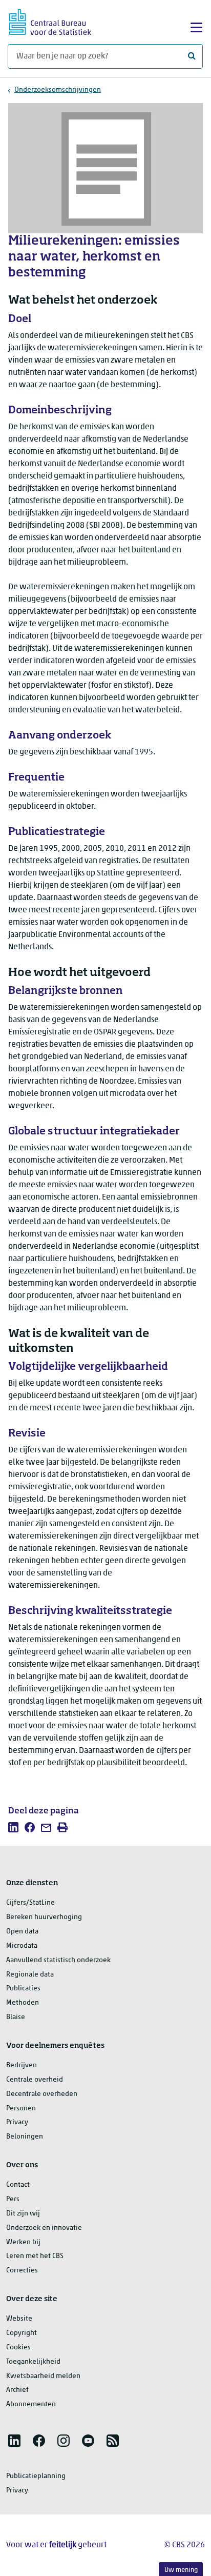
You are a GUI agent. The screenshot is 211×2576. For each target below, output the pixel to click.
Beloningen (25, 2137)
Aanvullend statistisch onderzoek (58, 1960)
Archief (17, 2390)
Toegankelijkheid (33, 2362)
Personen (21, 2109)
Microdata (22, 1946)
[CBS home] (50, 21)
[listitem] (13, 1827)
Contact (18, 2185)
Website (19, 2319)
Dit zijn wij (23, 2214)
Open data (22, 1932)
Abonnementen (31, 2404)
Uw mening (181, 2570)
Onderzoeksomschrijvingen (58, 90)
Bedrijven (22, 2065)
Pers (13, 2199)
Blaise (16, 2017)
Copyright (22, 2333)
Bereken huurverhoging (44, 1917)
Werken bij (23, 2242)
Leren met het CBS (35, 2256)
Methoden (23, 2003)
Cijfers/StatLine (30, 1903)
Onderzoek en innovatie (44, 2228)
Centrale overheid (35, 2080)
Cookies (18, 2348)
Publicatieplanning (36, 2476)
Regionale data (30, 1975)
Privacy (17, 2122)
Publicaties (23, 1989)
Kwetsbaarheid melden (43, 2376)
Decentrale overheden (42, 2094)
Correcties (22, 2271)
